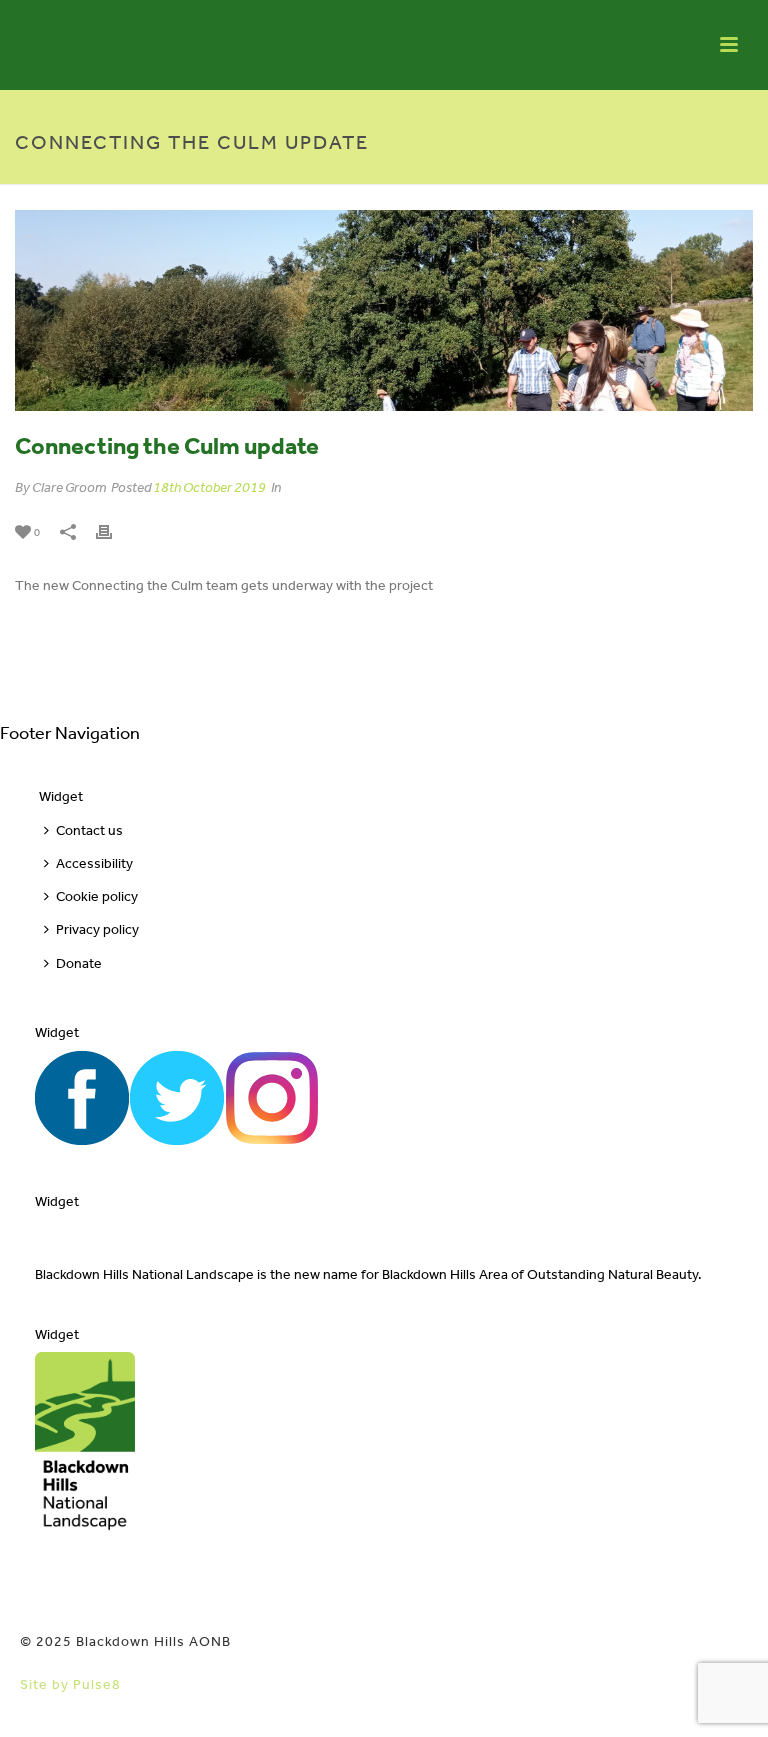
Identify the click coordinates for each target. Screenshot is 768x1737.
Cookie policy (97, 896)
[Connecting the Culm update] (384, 310)
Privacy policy (97, 929)
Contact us (89, 830)
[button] (723, 1699)
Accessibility (94, 863)
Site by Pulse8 (70, 1684)
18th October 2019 (209, 487)
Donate (79, 963)
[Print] (114, 531)
